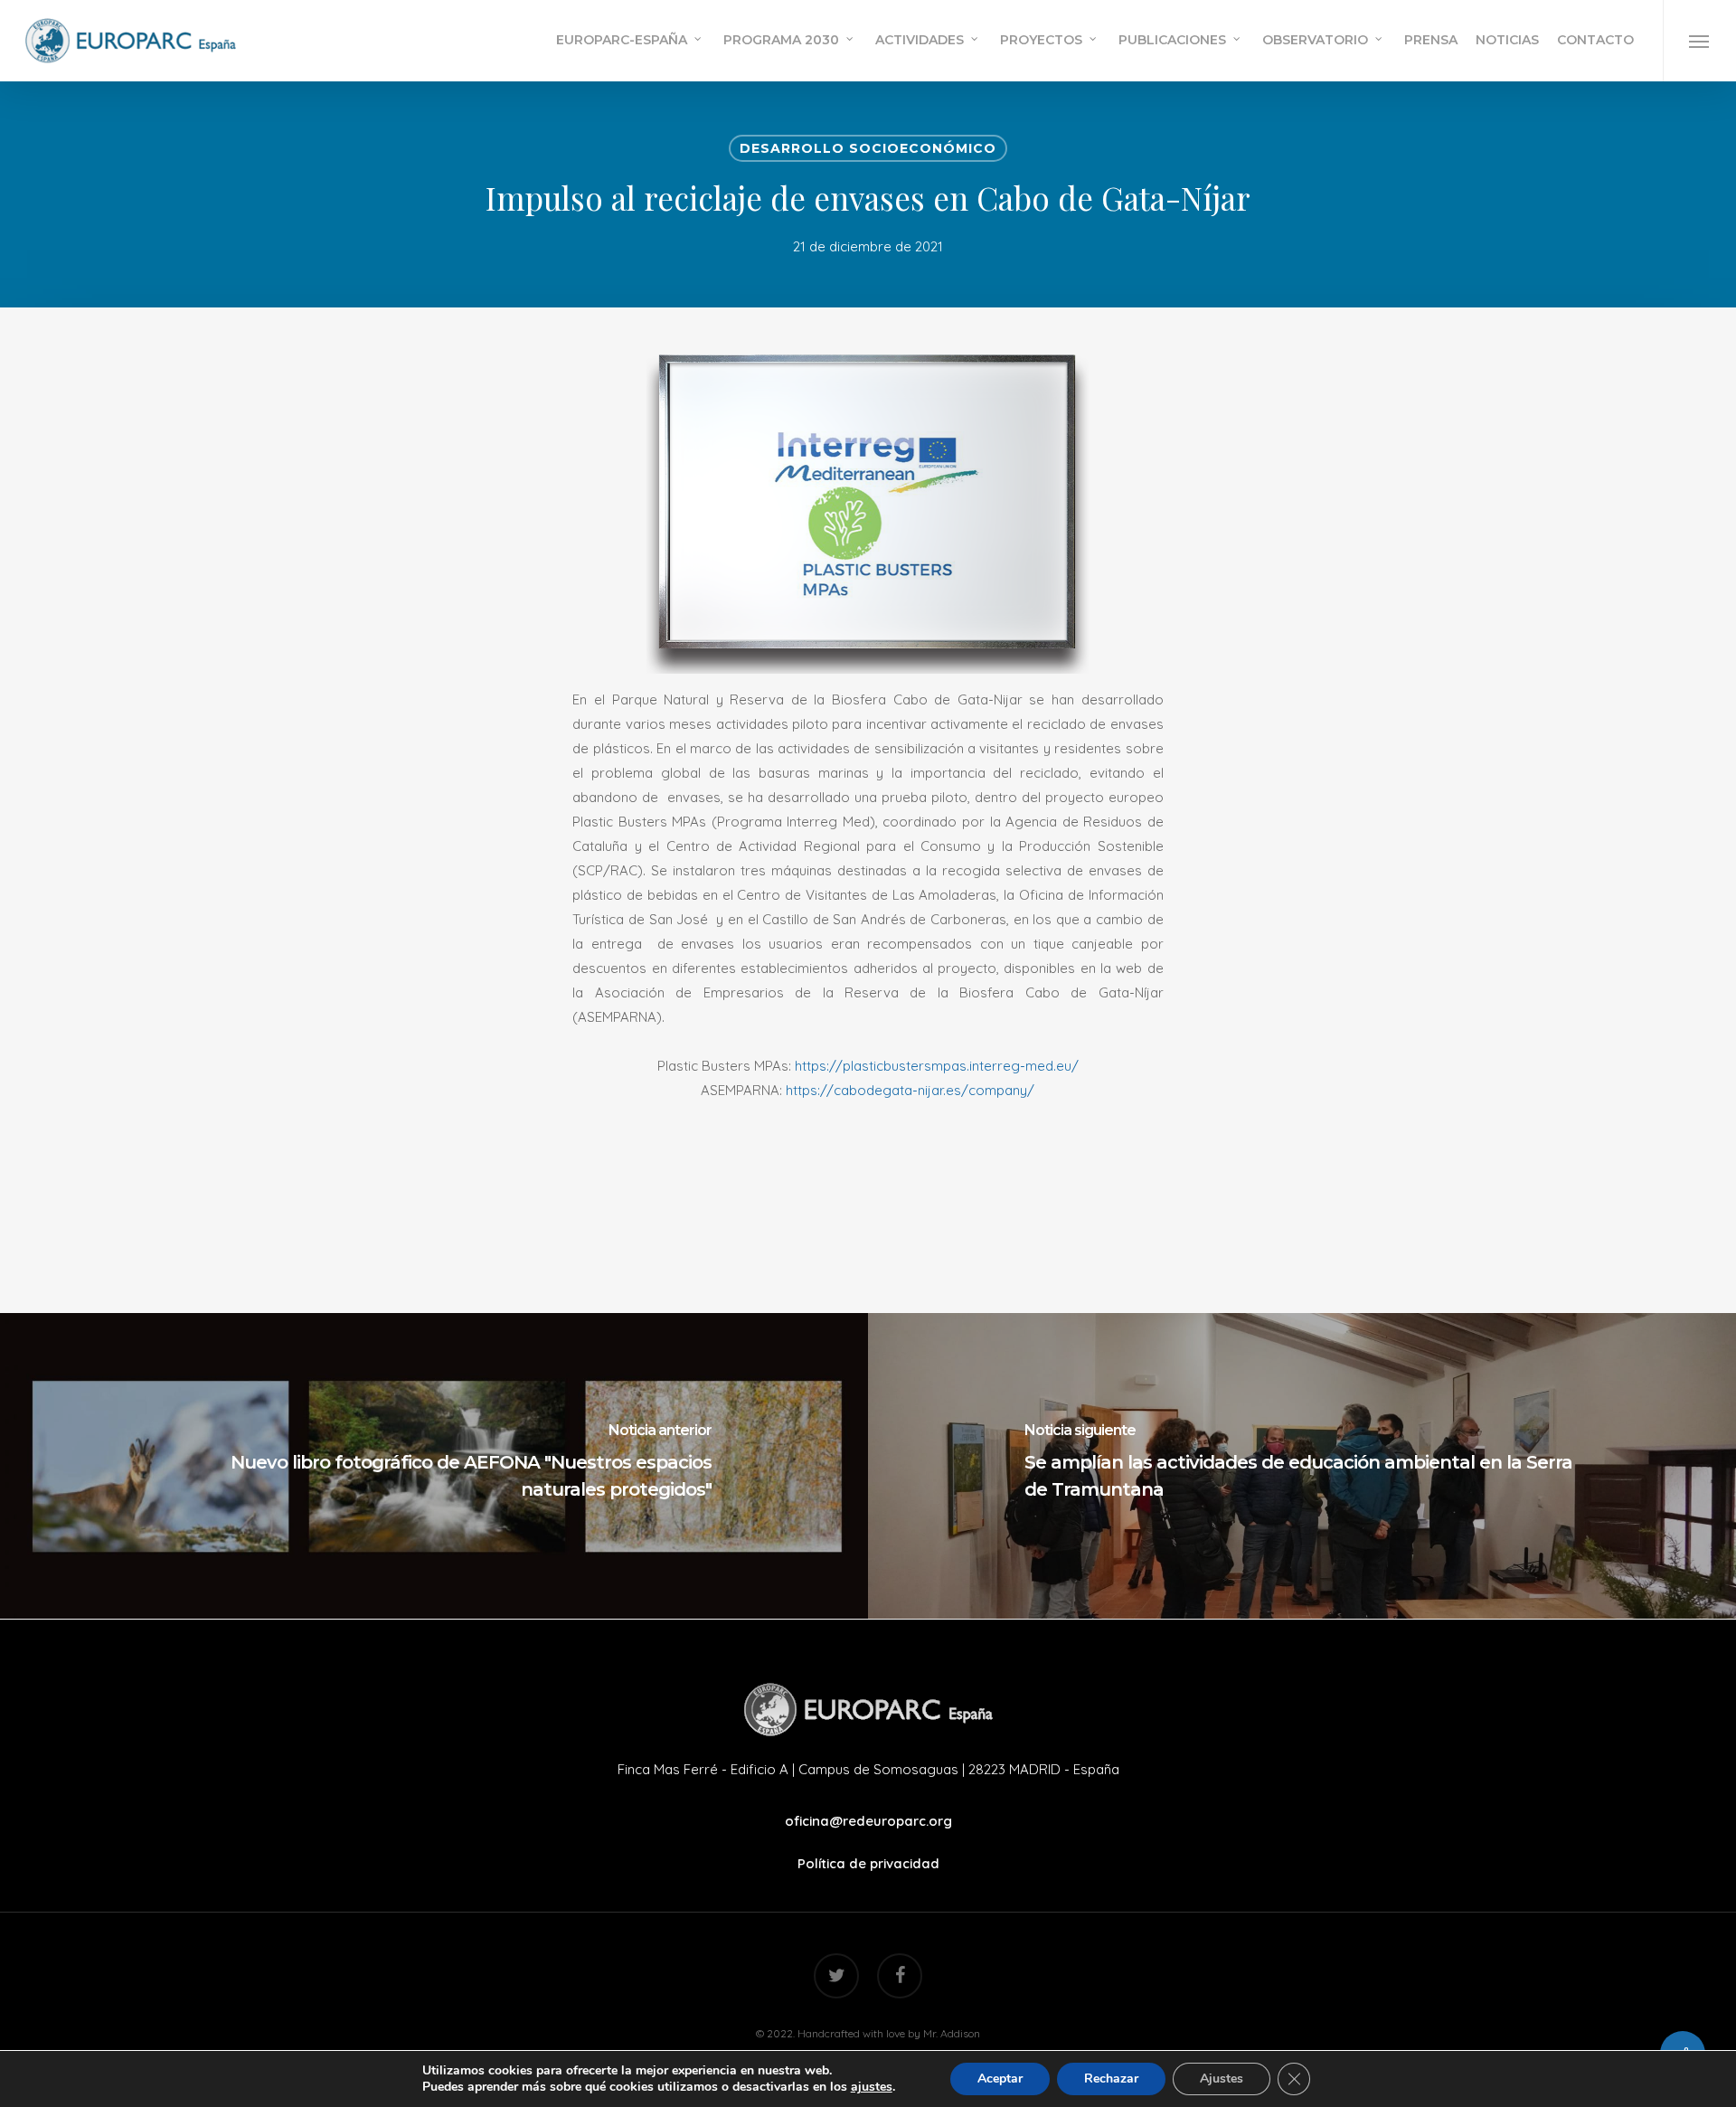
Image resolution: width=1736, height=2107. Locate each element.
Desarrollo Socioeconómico (868, 148)
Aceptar (1000, 2079)
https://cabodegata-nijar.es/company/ (910, 1090)
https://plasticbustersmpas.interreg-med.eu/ (937, 1066)
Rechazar (1111, 2079)
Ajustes (1222, 2079)
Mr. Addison (952, 2033)
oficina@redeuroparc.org (868, 1821)
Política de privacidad (868, 1863)
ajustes (872, 2087)
